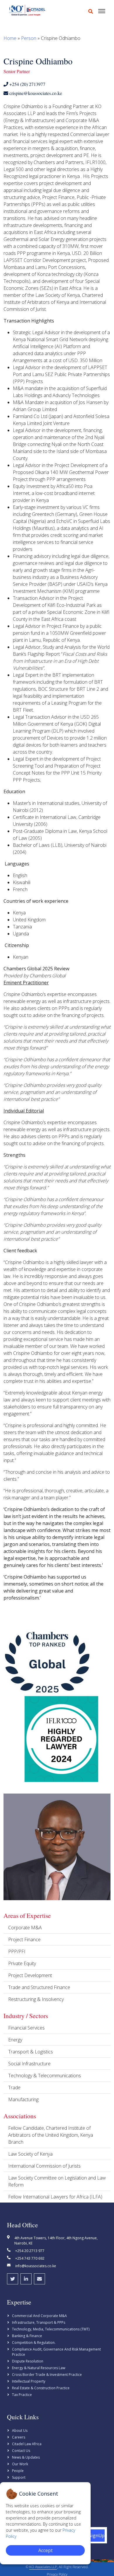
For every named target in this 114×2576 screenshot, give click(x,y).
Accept (45, 2550)
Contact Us (21, 2451)
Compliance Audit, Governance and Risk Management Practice (56, 2352)
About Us (20, 2430)
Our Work (20, 2464)
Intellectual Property (29, 2381)
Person (29, 38)
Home (10, 38)
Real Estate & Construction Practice (41, 2388)
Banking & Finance (27, 2336)
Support (19, 2477)
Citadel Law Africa (27, 2444)
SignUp (97, 2536)
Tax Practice (22, 2395)
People (18, 2471)
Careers (19, 2437)
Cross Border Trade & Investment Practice (47, 2375)
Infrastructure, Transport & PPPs (39, 2322)
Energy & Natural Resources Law (39, 2368)
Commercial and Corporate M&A (39, 2316)
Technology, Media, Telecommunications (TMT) (51, 2329)
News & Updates (26, 2457)
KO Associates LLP (43, 2567)
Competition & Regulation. (34, 2343)
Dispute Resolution (28, 2361)
